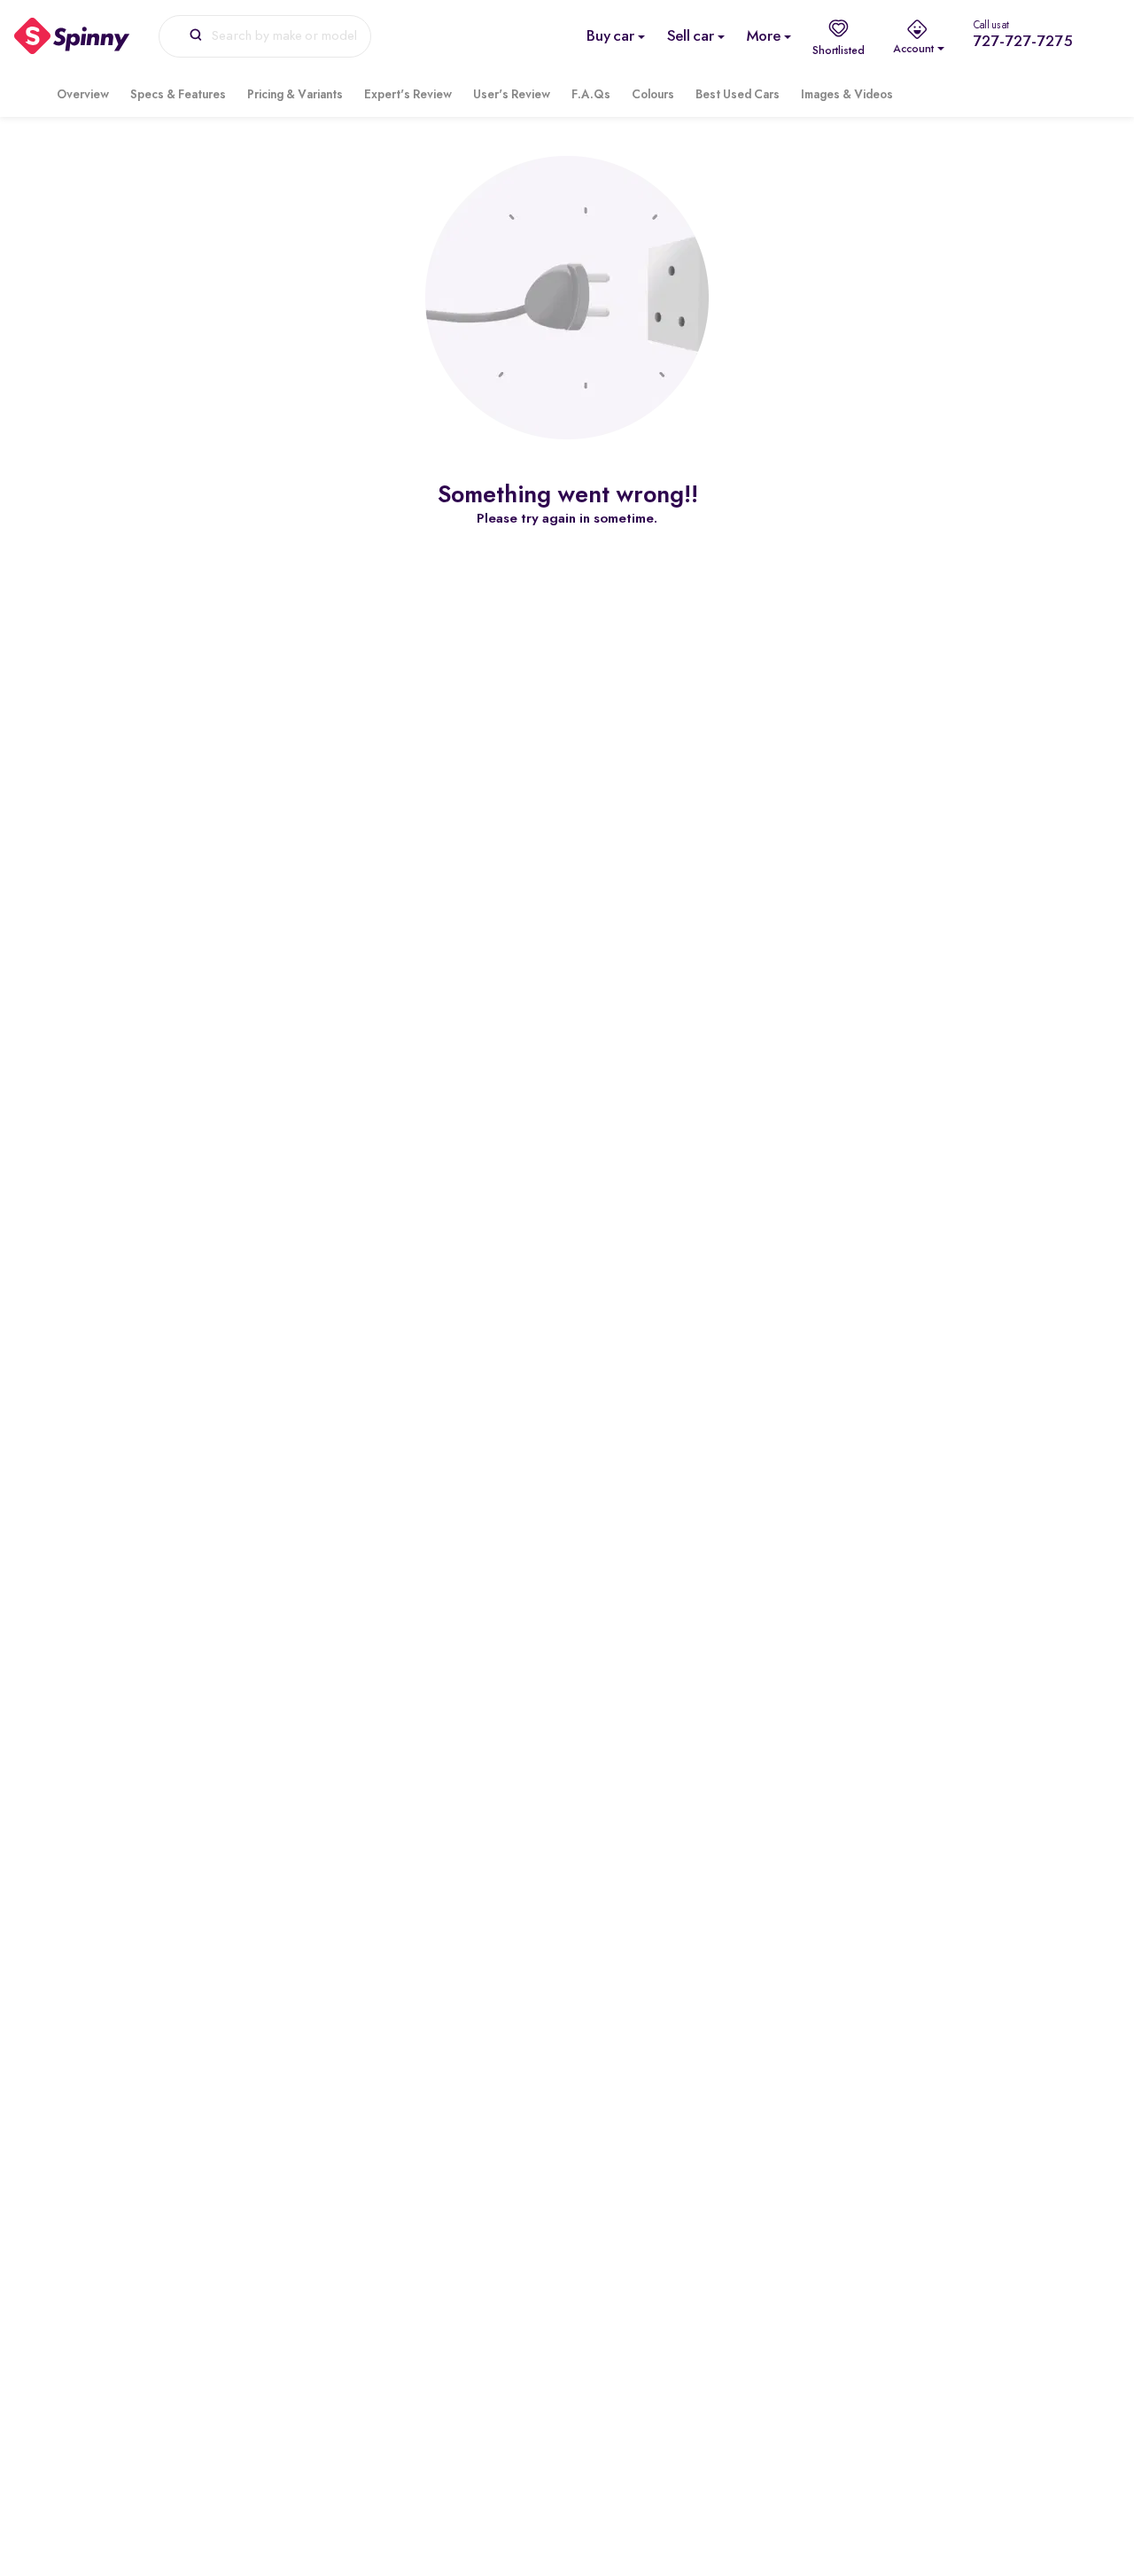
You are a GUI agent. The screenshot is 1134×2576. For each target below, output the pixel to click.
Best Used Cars (738, 95)
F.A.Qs (591, 95)
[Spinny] (72, 36)
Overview (83, 95)
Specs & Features (178, 95)
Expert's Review (408, 95)
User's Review (512, 95)
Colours (653, 95)
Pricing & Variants (295, 95)
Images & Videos (847, 95)
